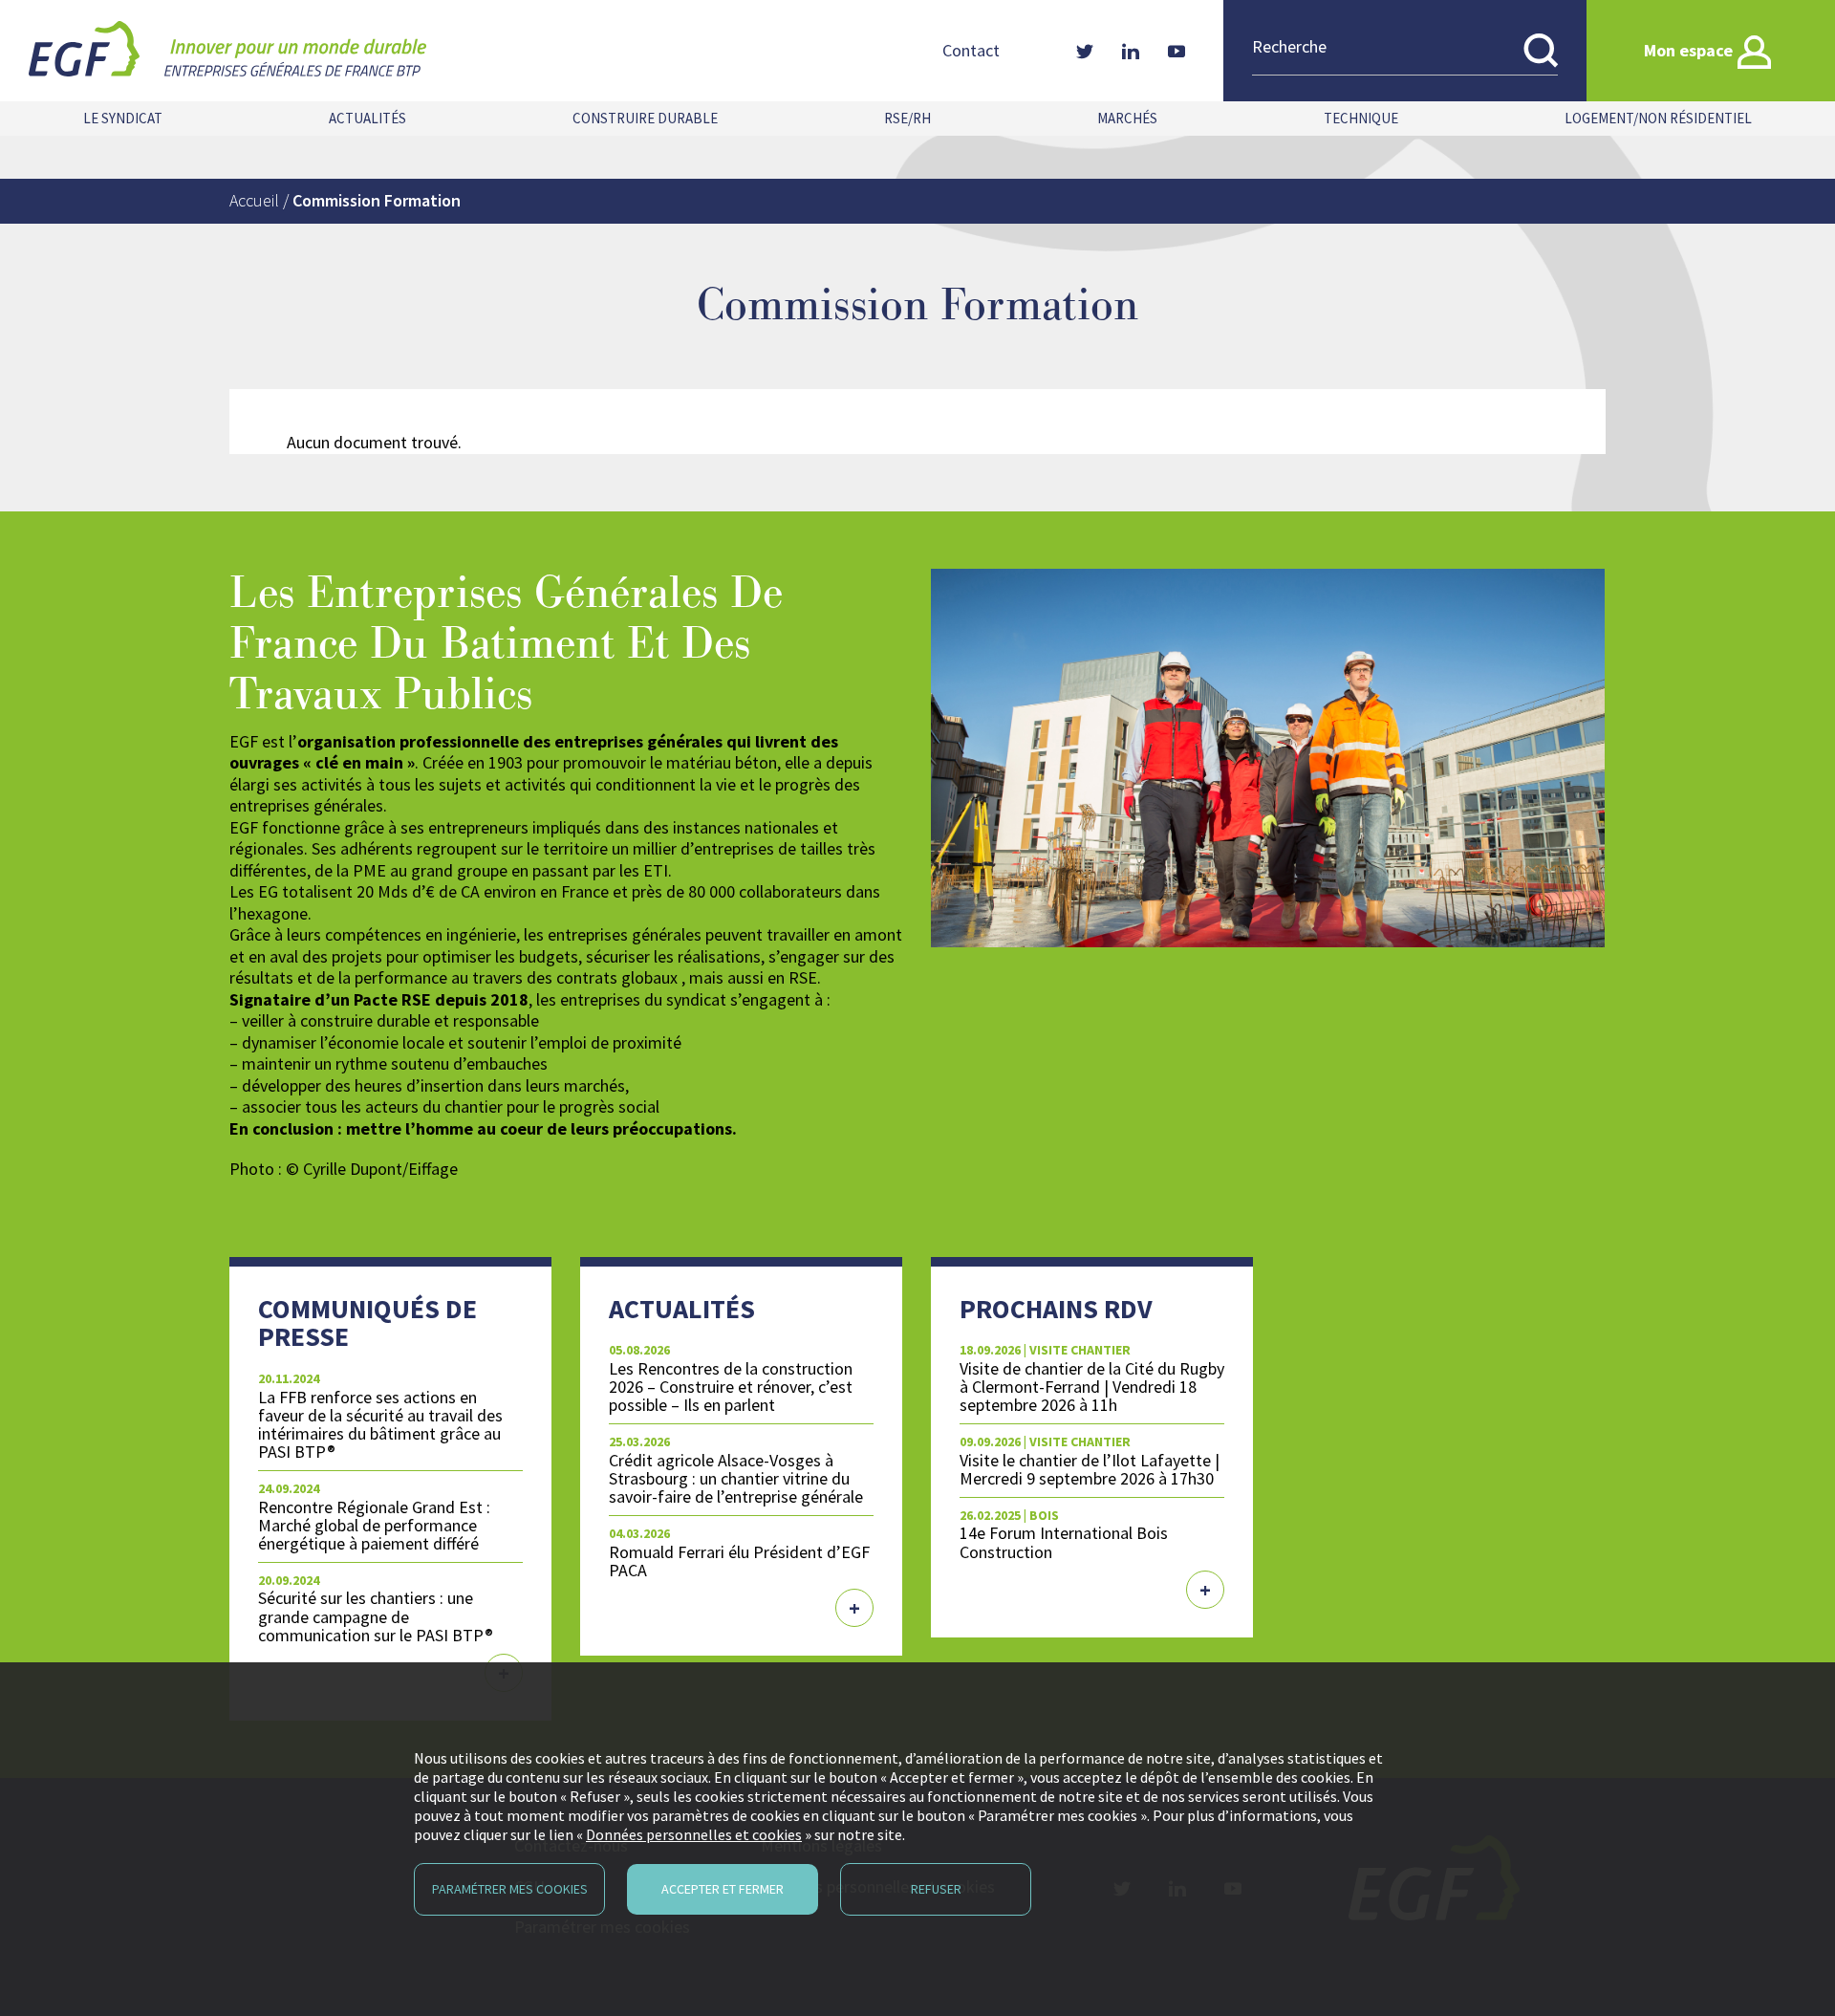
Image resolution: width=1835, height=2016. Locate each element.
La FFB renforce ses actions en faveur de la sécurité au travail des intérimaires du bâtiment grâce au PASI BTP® (380, 1424)
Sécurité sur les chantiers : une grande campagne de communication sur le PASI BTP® (376, 1616)
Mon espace (1688, 50)
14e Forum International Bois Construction (1064, 1542)
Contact (971, 51)
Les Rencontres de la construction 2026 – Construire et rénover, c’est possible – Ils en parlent (731, 1387)
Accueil (254, 200)
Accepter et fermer (723, 1889)
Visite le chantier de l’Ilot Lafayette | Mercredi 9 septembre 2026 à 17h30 (1090, 1469)
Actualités (367, 118)
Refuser (936, 1889)
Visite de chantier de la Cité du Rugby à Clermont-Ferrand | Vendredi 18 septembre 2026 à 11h (1092, 1387)
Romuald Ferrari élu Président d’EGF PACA (739, 1561)
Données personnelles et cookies (694, 1834)
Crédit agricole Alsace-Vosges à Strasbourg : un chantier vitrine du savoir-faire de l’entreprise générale (736, 1478)
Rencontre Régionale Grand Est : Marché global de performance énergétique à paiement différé (374, 1525)
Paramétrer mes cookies (510, 1889)
